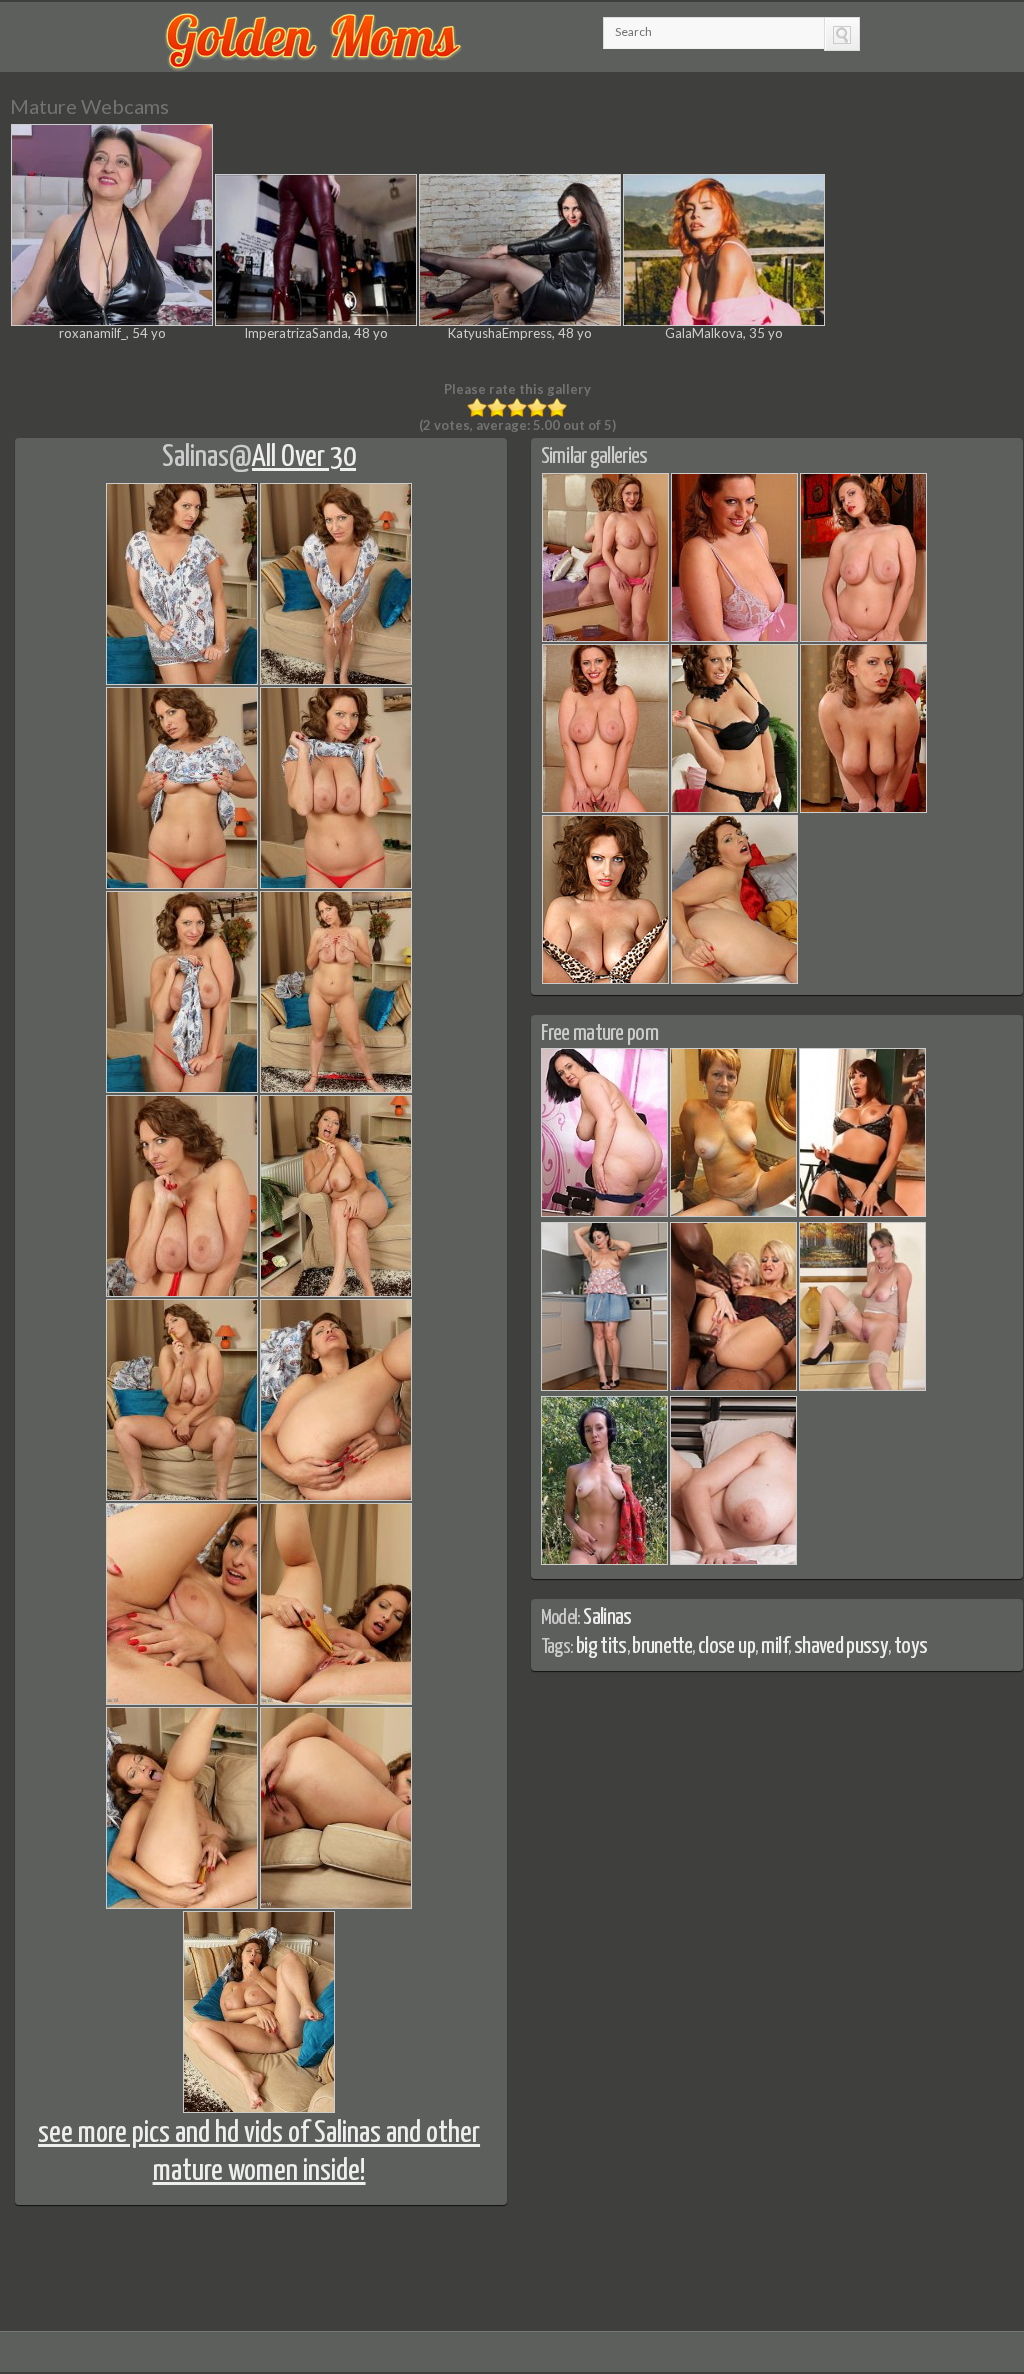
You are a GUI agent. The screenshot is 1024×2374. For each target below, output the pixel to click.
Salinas (195, 457)
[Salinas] (605, 638)
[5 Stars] (557, 408)
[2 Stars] (497, 408)
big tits (601, 1646)
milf (774, 1646)
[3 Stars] (517, 408)
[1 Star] (477, 408)
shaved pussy (841, 1646)
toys (910, 1646)
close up (726, 1646)
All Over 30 (304, 457)
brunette (662, 1646)
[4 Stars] (537, 408)
